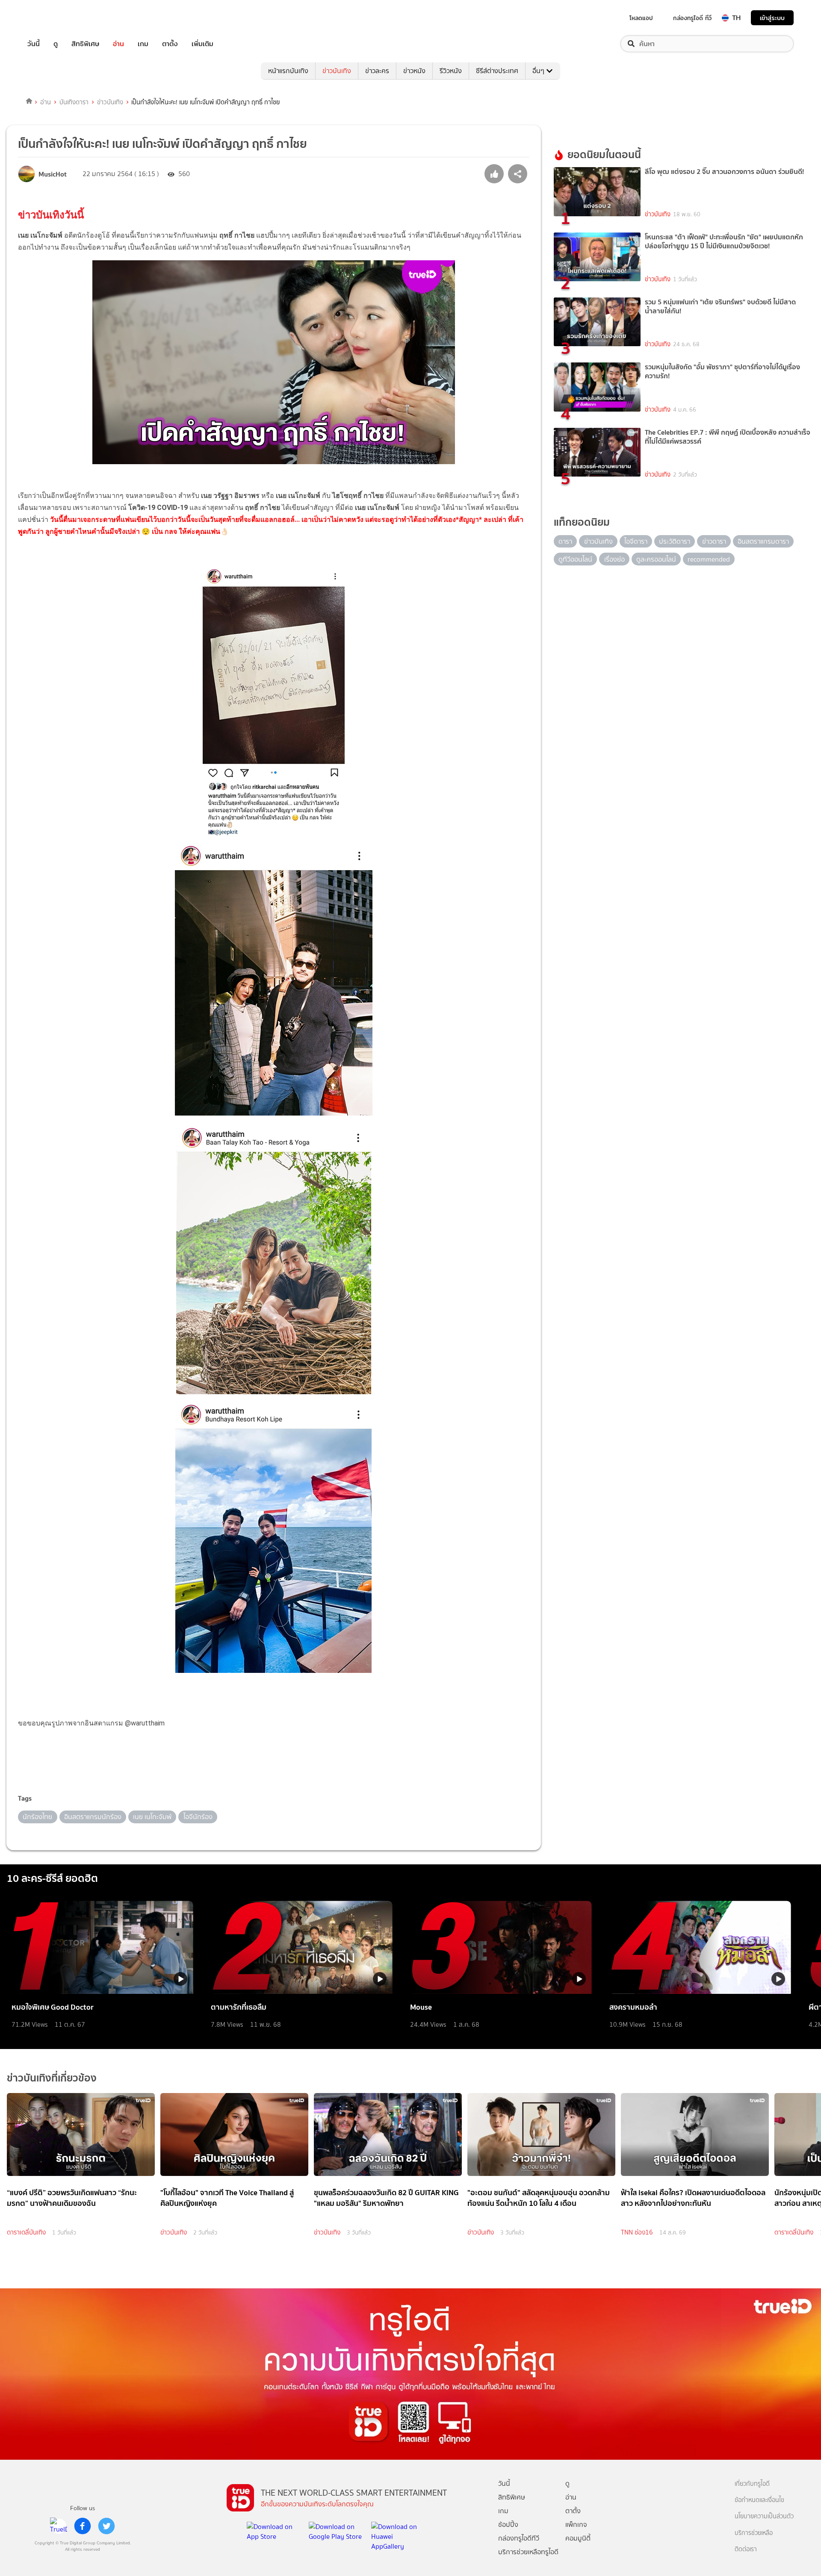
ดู (56, 44)
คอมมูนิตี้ (578, 2538)
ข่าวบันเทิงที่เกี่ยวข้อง (52, 2078)
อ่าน (118, 44)
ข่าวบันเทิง (337, 71)
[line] (59, 2526)
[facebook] (83, 2526)
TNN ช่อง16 (637, 2232)
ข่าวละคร (377, 71)
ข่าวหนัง (414, 71)
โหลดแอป (641, 18)
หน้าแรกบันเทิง (288, 71)
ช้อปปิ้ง (508, 2524)
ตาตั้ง (170, 44)
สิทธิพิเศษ (85, 44)
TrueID (53, 18)
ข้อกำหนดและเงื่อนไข (759, 2500)
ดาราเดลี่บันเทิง (26, 2232)
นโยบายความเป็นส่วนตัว (764, 2516)
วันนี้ (34, 44)
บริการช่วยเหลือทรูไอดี (528, 2552)
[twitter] (106, 2526)
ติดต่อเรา (746, 2549)
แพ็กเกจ (576, 2524)
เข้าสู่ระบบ (772, 18)
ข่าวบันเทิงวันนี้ (51, 215)
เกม (143, 44)
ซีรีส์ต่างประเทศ (497, 71)
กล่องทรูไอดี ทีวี (692, 18)
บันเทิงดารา (74, 102)
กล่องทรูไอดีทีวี (519, 2538)
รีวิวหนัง (451, 71)
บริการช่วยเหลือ (754, 2533)
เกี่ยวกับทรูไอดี (752, 2484)
